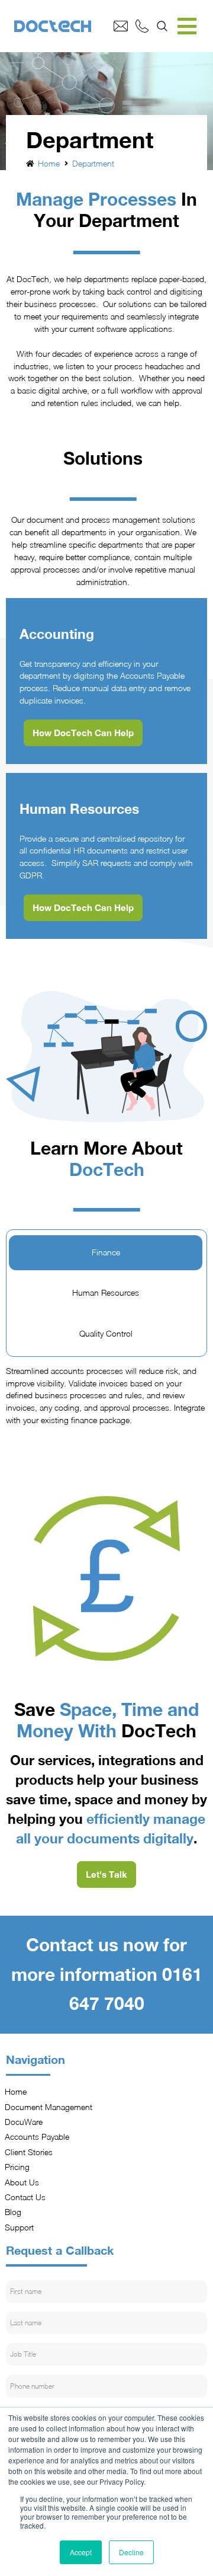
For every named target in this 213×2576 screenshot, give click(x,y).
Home (49, 164)
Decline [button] (131, 2552)
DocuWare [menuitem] (24, 2122)
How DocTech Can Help (83, 733)
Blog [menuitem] (14, 2212)
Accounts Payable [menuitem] (38, 2137)
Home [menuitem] (16, 2092)
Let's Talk (106, 1874)
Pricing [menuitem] (18, 2167)
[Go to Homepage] (64, 26)
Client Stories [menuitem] (29, 2152)
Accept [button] (81, 2552)
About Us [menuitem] (22, 2182)
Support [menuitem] (20, 2227)
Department (93, 164)
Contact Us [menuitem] (26, 2197)
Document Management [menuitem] (49, 2107)
